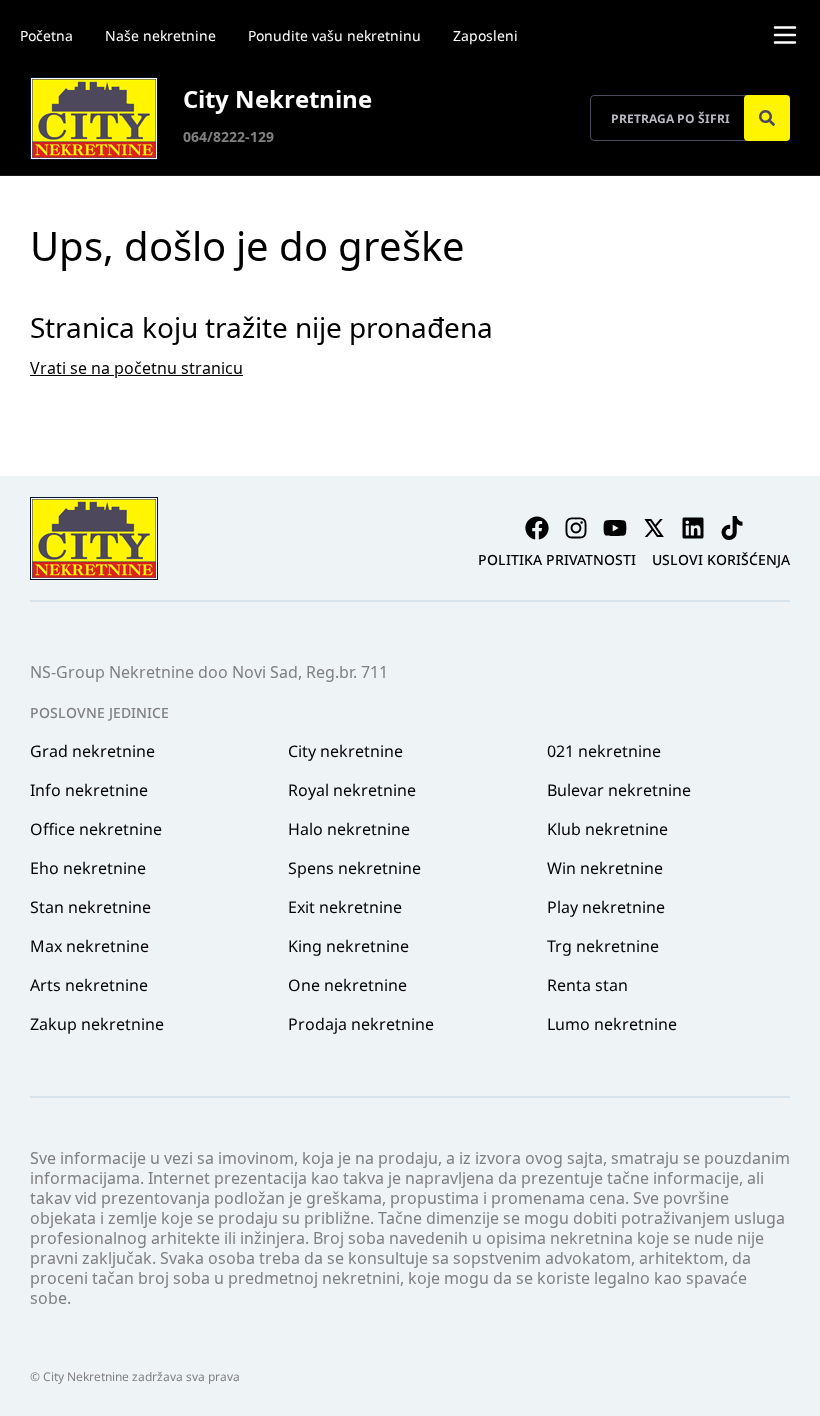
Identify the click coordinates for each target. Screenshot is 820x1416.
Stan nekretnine (90, 907)
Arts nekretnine (89, 985)
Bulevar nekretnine (619, 790)
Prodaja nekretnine (361, 1024)
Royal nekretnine (352, 790)
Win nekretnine (605, 868)
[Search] (767, 118)
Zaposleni (485, 35)
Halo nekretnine (349, 829)
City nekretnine (345, 751)
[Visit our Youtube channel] (615, 528)
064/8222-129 (228, 136)
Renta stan (587, 985)
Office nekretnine (96, 829)
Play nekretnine (606, 907)
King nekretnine (348, 946)
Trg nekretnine (603, 946)
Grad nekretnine (92, 751)
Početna (46, 35)
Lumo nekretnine (612, 1024)
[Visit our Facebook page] (537, 528)
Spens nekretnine (354, 868)
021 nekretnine (604, 751)
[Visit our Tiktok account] (732, 528)
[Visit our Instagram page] (576, 528)
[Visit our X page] (654, 528)
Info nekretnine (89, 790)
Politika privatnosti (557, 559)
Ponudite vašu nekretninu (334, 35)
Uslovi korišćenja (721, 559)
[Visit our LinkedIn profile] (693, 528)
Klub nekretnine (607, 829)
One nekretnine (347, 985)
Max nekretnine (89, 946)
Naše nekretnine (160, 35)
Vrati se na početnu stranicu (136, 368)
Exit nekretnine (345, 907)
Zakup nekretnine (97, 1024)
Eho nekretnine (88, 868)
